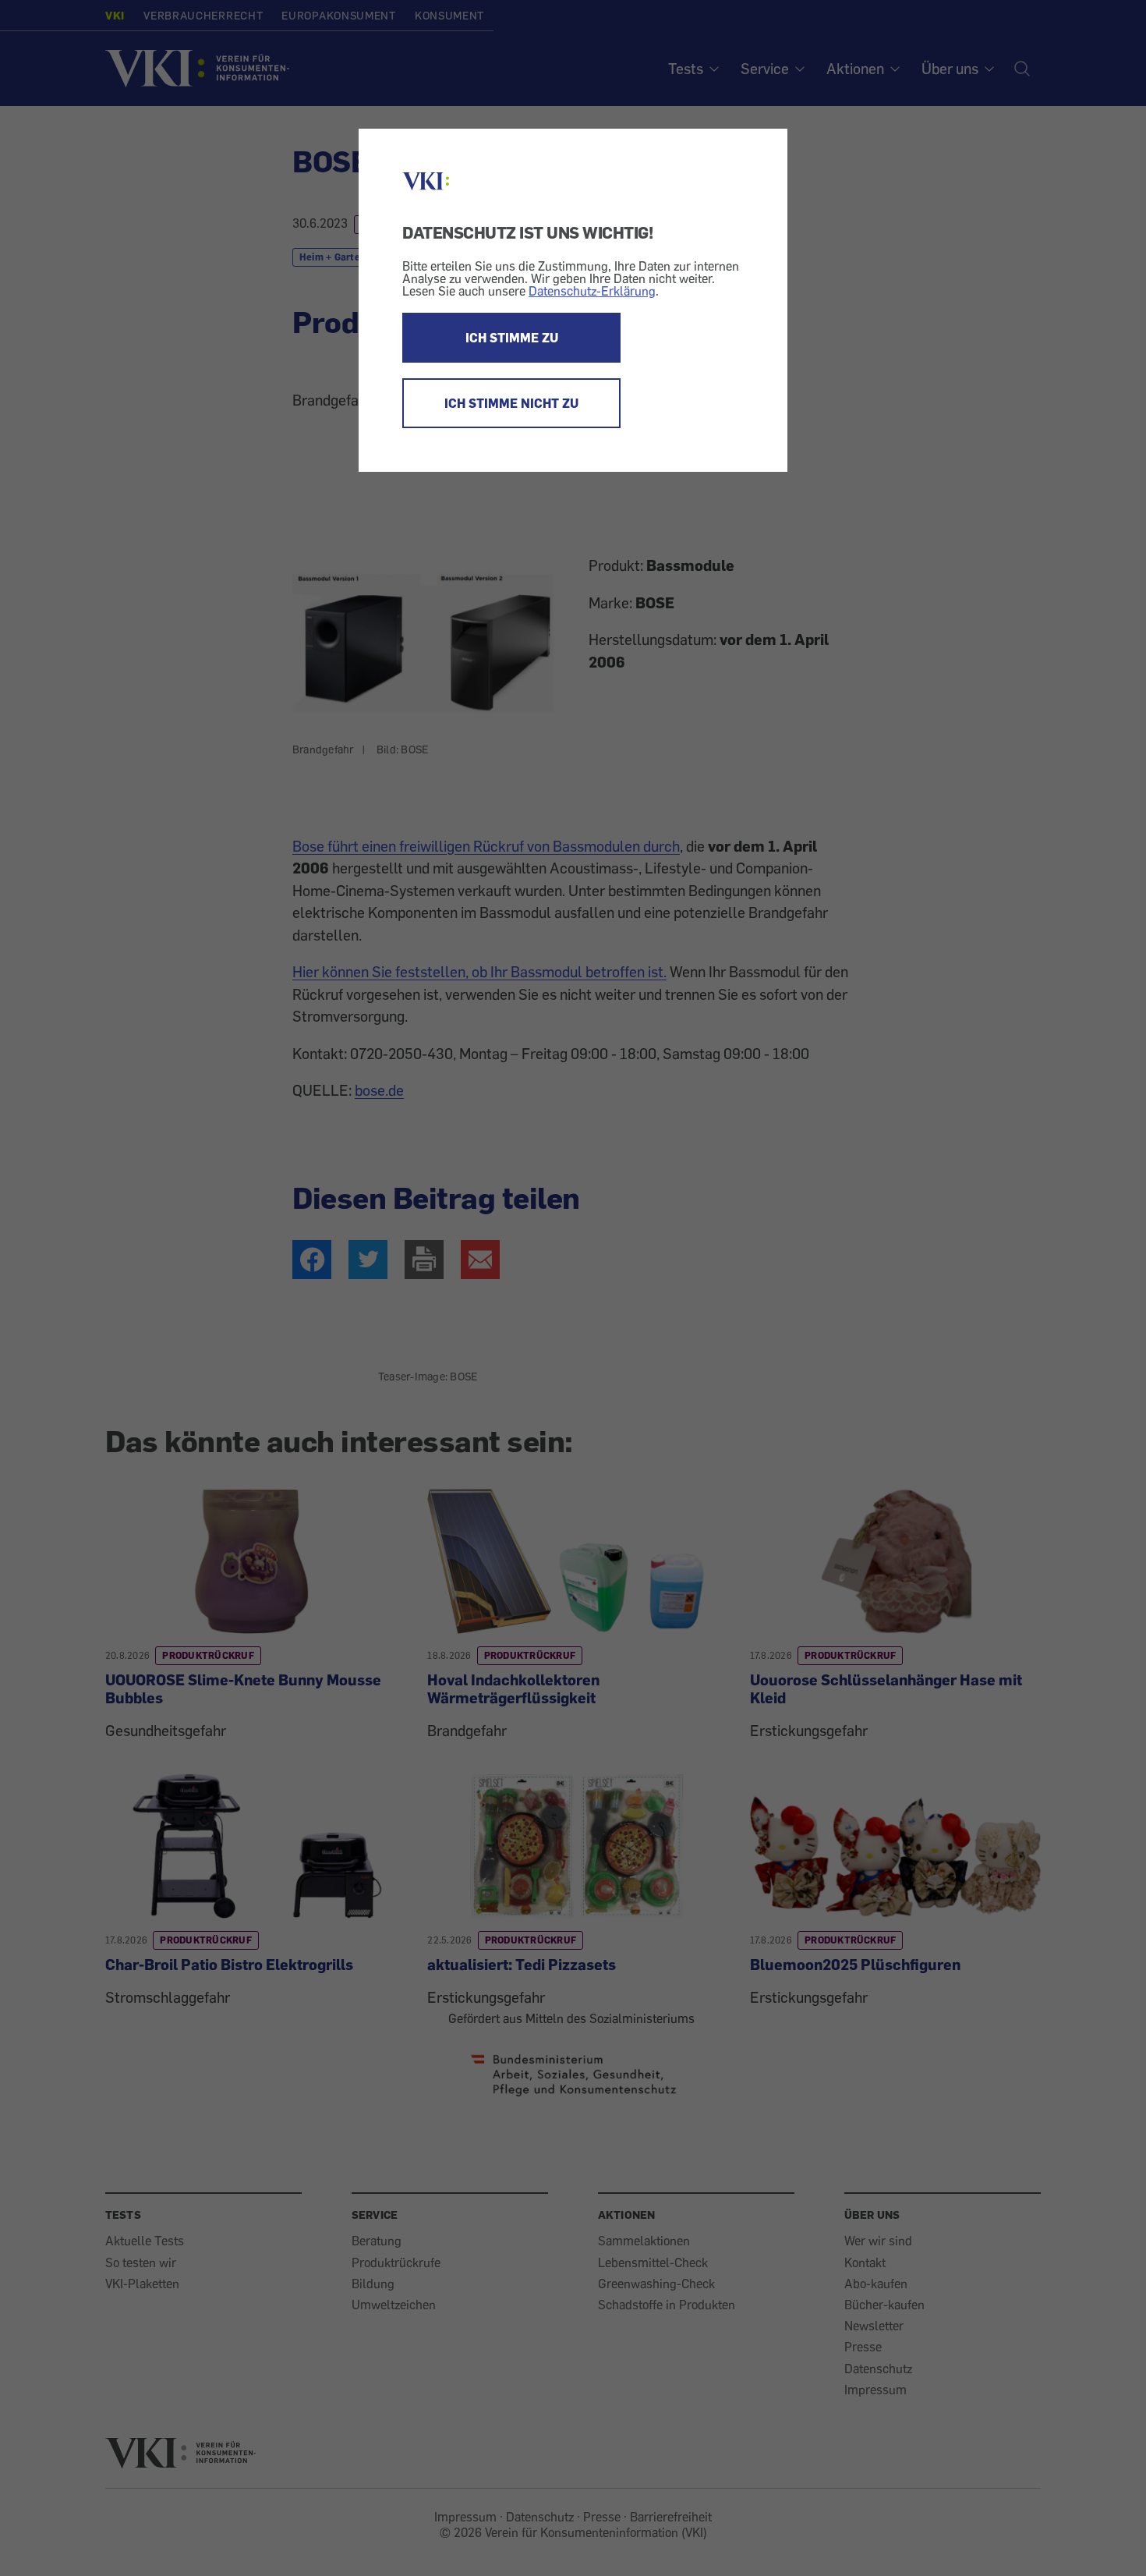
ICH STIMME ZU (512, 338)
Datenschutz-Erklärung (592, 291)
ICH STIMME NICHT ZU (511, 403)
